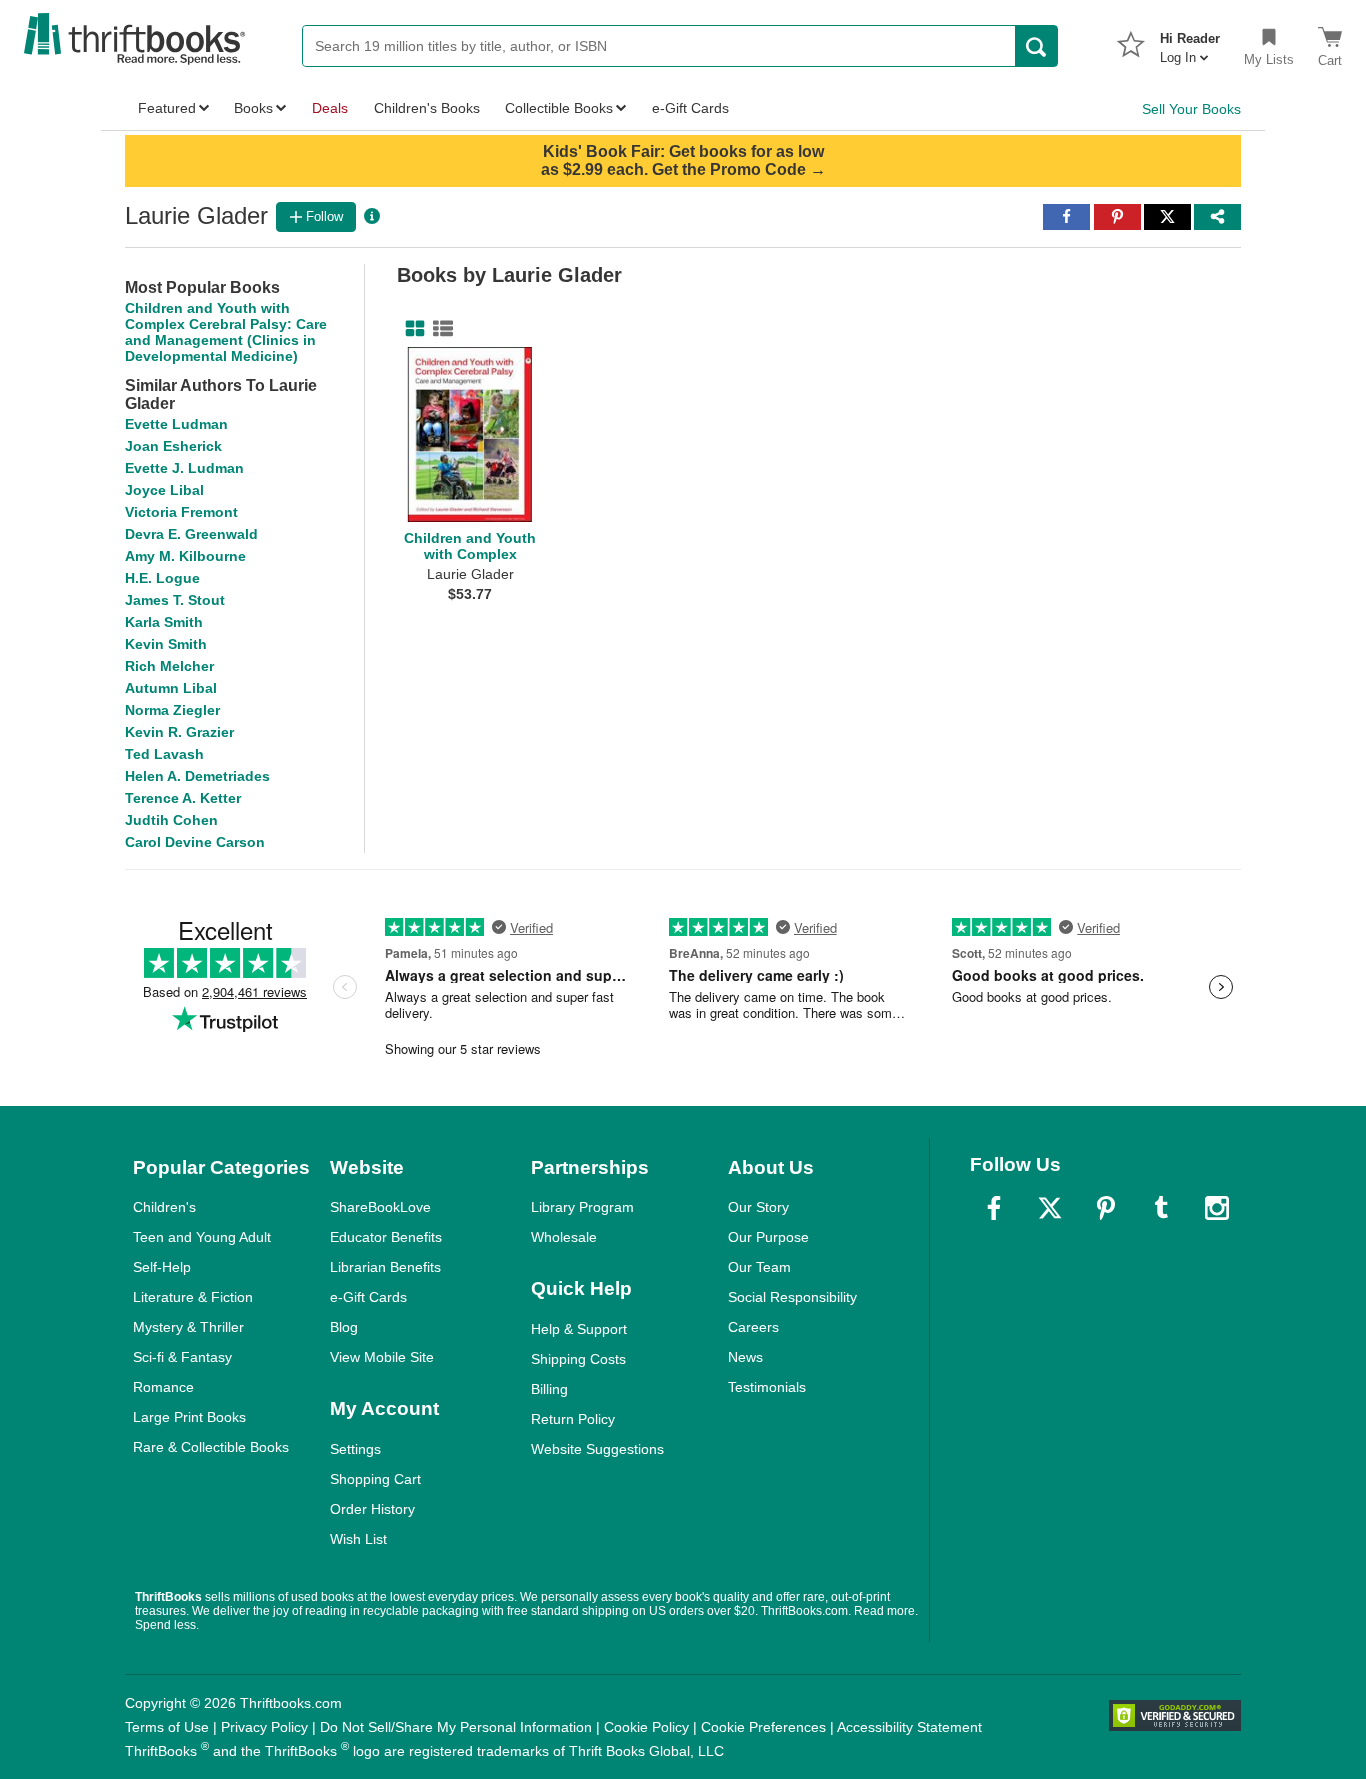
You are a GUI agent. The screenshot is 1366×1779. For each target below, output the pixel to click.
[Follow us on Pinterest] (1106, 1208)
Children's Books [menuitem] (427, 108)
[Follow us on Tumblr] (1161, 1208)
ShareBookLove (380, 1207)
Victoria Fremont (181, 512)
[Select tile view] (439, 329)
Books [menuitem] (253, 108)
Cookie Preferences (763, 1727)
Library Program (582, 1207)
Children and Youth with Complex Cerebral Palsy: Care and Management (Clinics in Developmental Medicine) (226, 332)
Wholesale (564, 1237)
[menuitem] (1190, 42)
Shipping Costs (578, 1359)
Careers (753, 1327)
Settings (355, 1449)
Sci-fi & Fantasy (182, 1357)
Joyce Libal (164, 490)
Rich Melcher (169, 666)
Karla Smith (164, 622)
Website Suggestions (597, 1449)
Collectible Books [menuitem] (559, 108)
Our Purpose (768, 1237)
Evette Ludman (176, 424)
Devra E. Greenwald (191, 534)
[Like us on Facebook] (994, 1208)
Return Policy (573, 1419)
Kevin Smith (166, 644)
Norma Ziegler (172, 710)
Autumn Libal (171, 688)
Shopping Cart (375, 1479)
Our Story (758, 1207)
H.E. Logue (162, 578)
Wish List (358, 1539)
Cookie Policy (646, 1727)
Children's (164, 1207)
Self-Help (162, 1267)
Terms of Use (167, 1727)
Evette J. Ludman (184, 468)
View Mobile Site (382, 1357)
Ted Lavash (164, 754)
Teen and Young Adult (202, 1237)
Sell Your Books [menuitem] (1191, 109)
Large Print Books (189, 1417)
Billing (549, 1389)
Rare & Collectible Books (211, 1447)
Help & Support (579, 1329)
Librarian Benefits (385, 1267)
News (745, 1357)
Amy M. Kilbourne (185, 556)
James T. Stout (175, 600)
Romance (163, 1387)
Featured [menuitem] (167, 108)
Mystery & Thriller (188, 1327)
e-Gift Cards (368, 1297)
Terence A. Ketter (183, 798)
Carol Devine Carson (195, 842)
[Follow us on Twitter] (1050, 1208)
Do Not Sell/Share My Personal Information (456, 1727)
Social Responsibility (792, 1297)
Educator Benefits (386, 1237)
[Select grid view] (411, 329)
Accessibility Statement (909, 1727)
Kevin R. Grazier (179, 732)
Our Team (759, 1267)
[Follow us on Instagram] (1217, 1208)
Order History (372, 1509)
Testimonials (767, 1387)
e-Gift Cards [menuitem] (690, 108)
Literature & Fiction (193, 1297)
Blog (344, 1327)
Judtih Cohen (171, 820)
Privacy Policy (264, 1727)
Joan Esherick (173, 446)
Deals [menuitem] (330, 108)
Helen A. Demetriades (197, 776)
